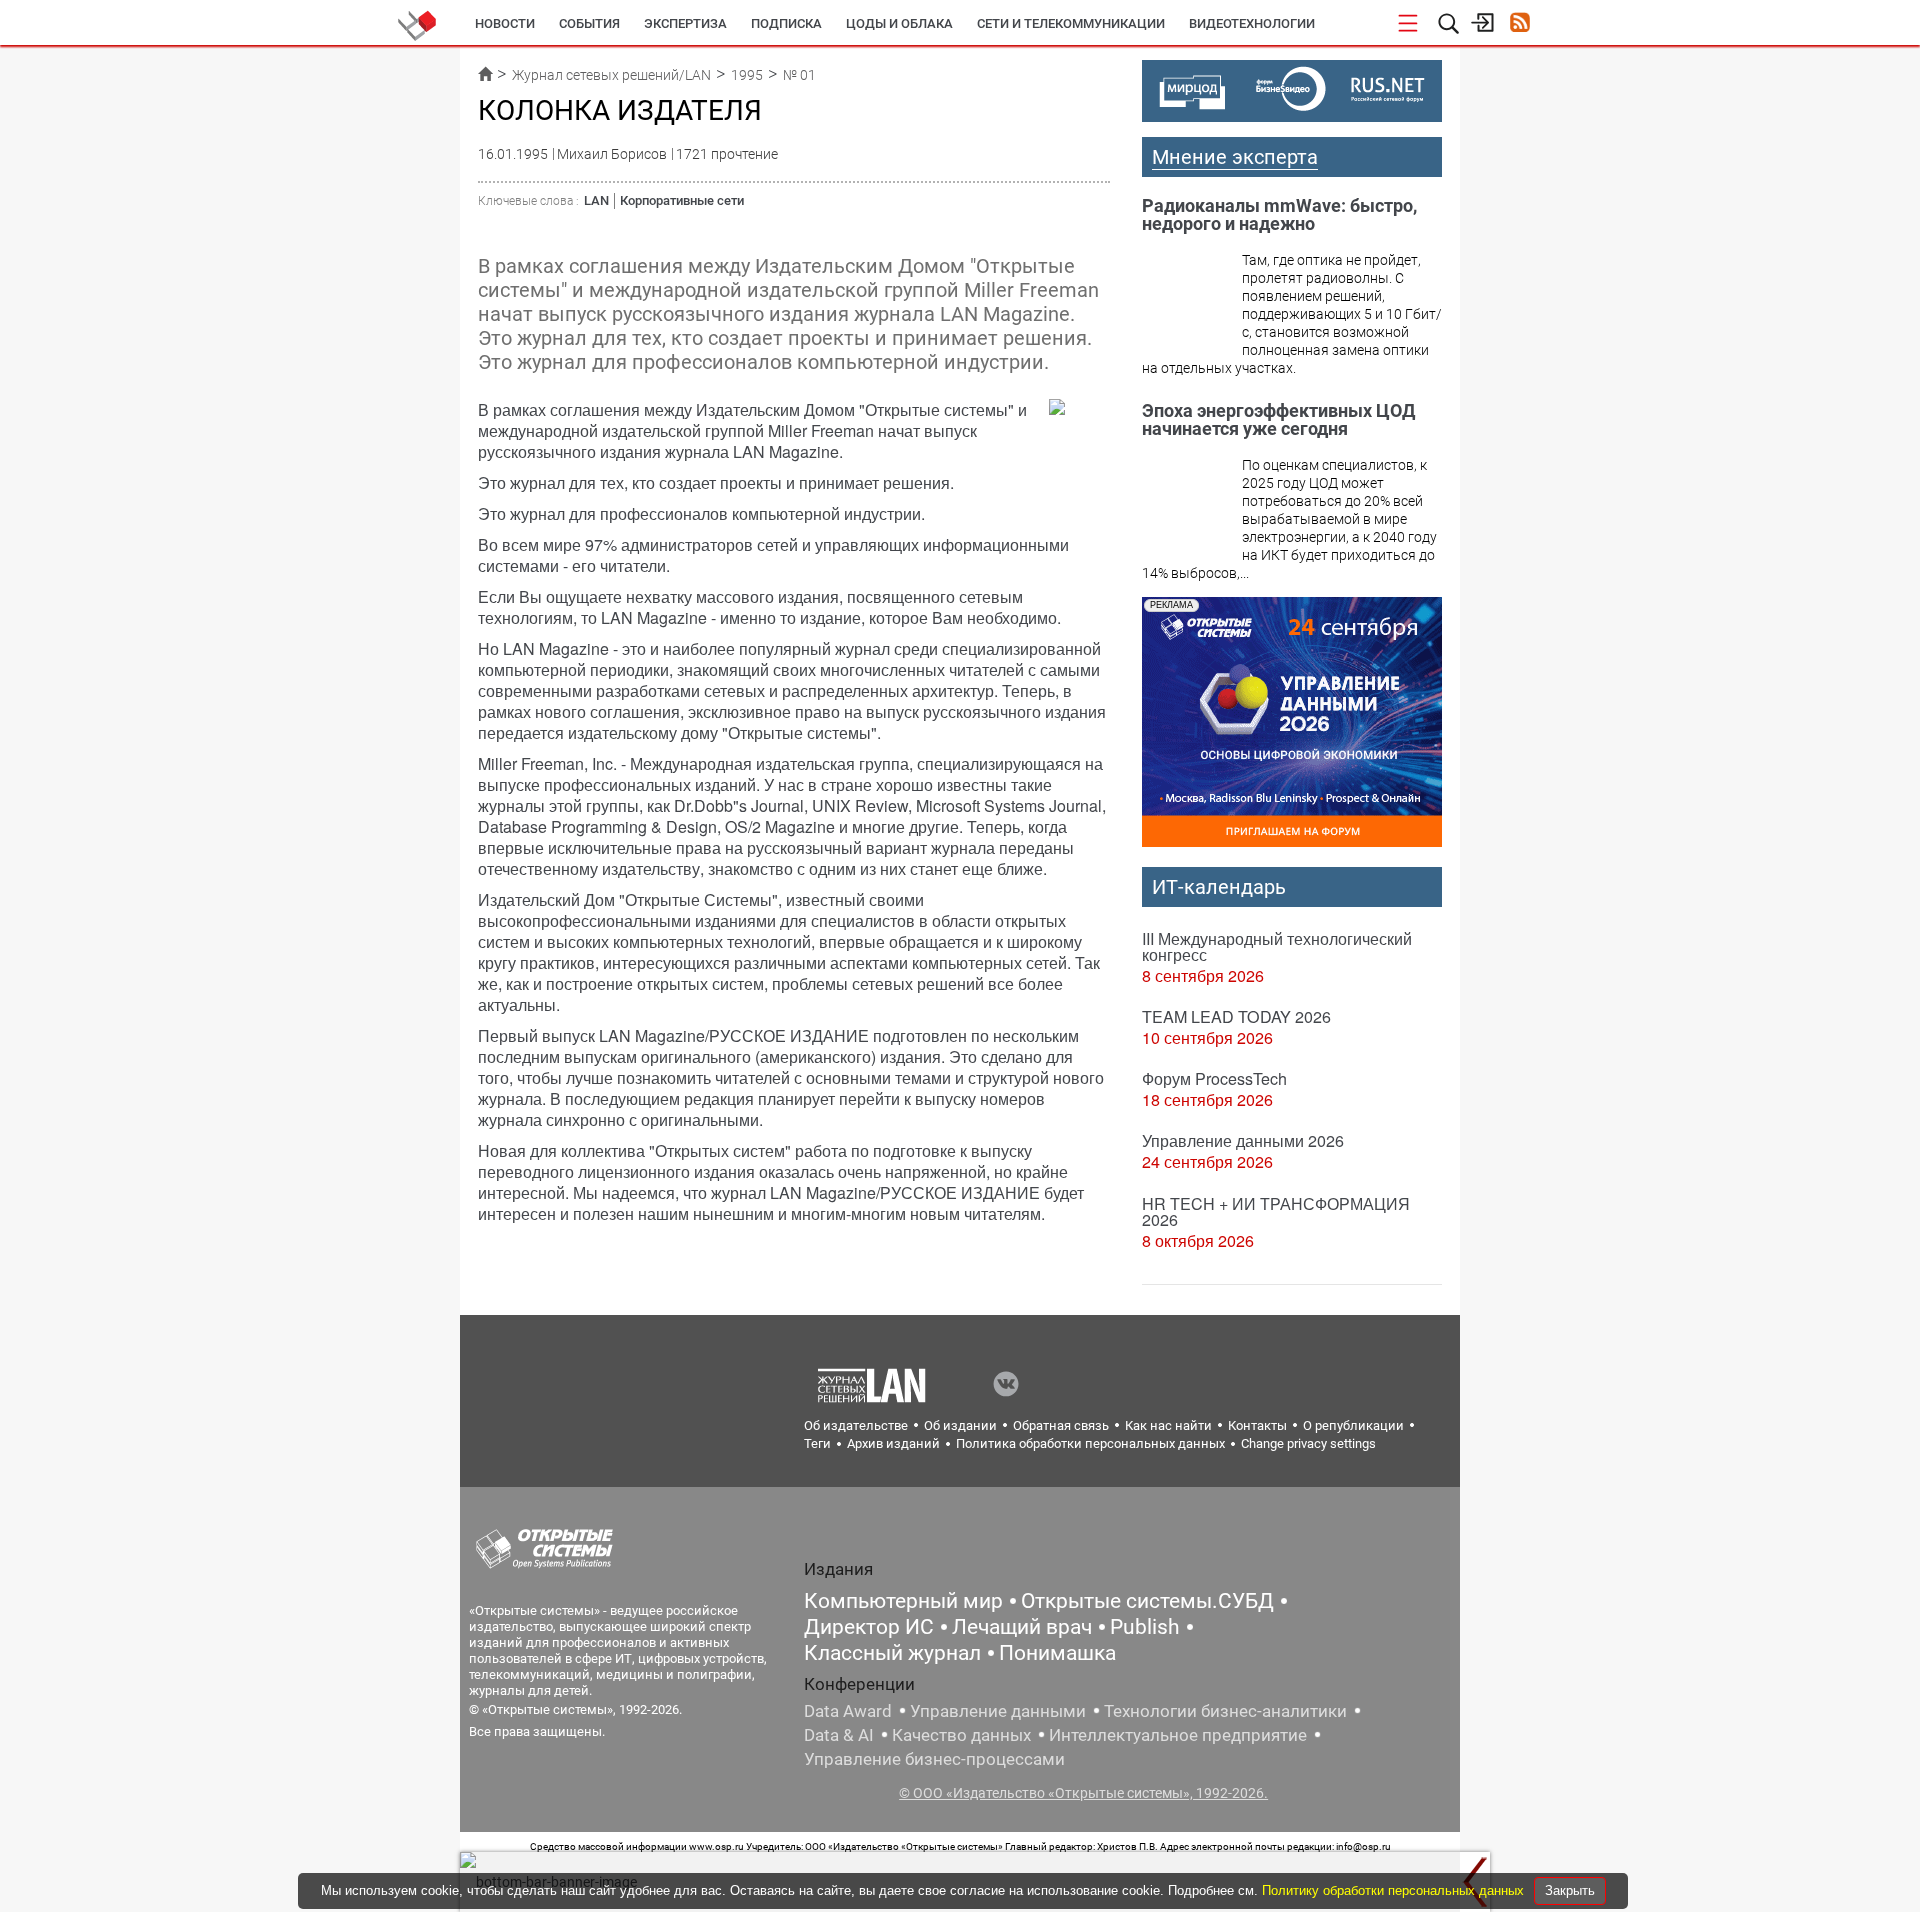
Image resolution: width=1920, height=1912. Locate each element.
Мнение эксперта (1235, 157)
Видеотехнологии (1252, 23)
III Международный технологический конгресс (1277, 946)
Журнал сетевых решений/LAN (611, 75)
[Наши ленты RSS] (1519, 24)
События (589, 23)
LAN (596, 200)
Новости (505, 23)
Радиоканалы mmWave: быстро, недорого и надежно (1279, 214)
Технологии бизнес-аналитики (1225, 1711)
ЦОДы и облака (899, 23)
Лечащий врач (1022, 1627)
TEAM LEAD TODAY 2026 (1236, 1016)
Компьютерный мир (903, 1601)
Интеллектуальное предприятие (1178, 1735)
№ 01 (799, 75)
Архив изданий (893, 1443)
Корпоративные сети (682, 200)
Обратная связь (1061, 1425)
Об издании (960, 1425)
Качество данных (961, 1735)
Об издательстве (856, 1425)
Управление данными (998, 1711)
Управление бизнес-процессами (934, 1759)
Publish (1145, 1627)
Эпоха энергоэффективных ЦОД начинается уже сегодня (1278, 419)
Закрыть (1570, 1890)
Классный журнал (892, 1653)
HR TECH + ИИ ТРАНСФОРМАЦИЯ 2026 (1276, 1211)
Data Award (848, 1711)
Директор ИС (869, 1627)
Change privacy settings (1308, 1443)
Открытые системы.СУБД (1147, 1601)
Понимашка (1057, 1653)
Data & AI (839, 1735)
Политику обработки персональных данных (1395, 1890)
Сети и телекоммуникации (1071, 23)
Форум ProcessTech (1214, 1078)
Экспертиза (685, 23)
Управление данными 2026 (1243, 1140)
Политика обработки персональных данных (1090, 1443)
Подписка (786, 23)
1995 (747, 75)
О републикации (1353, 1425)
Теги (817, 1443)
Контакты (1257, 1425)
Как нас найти (1168, 1425)
